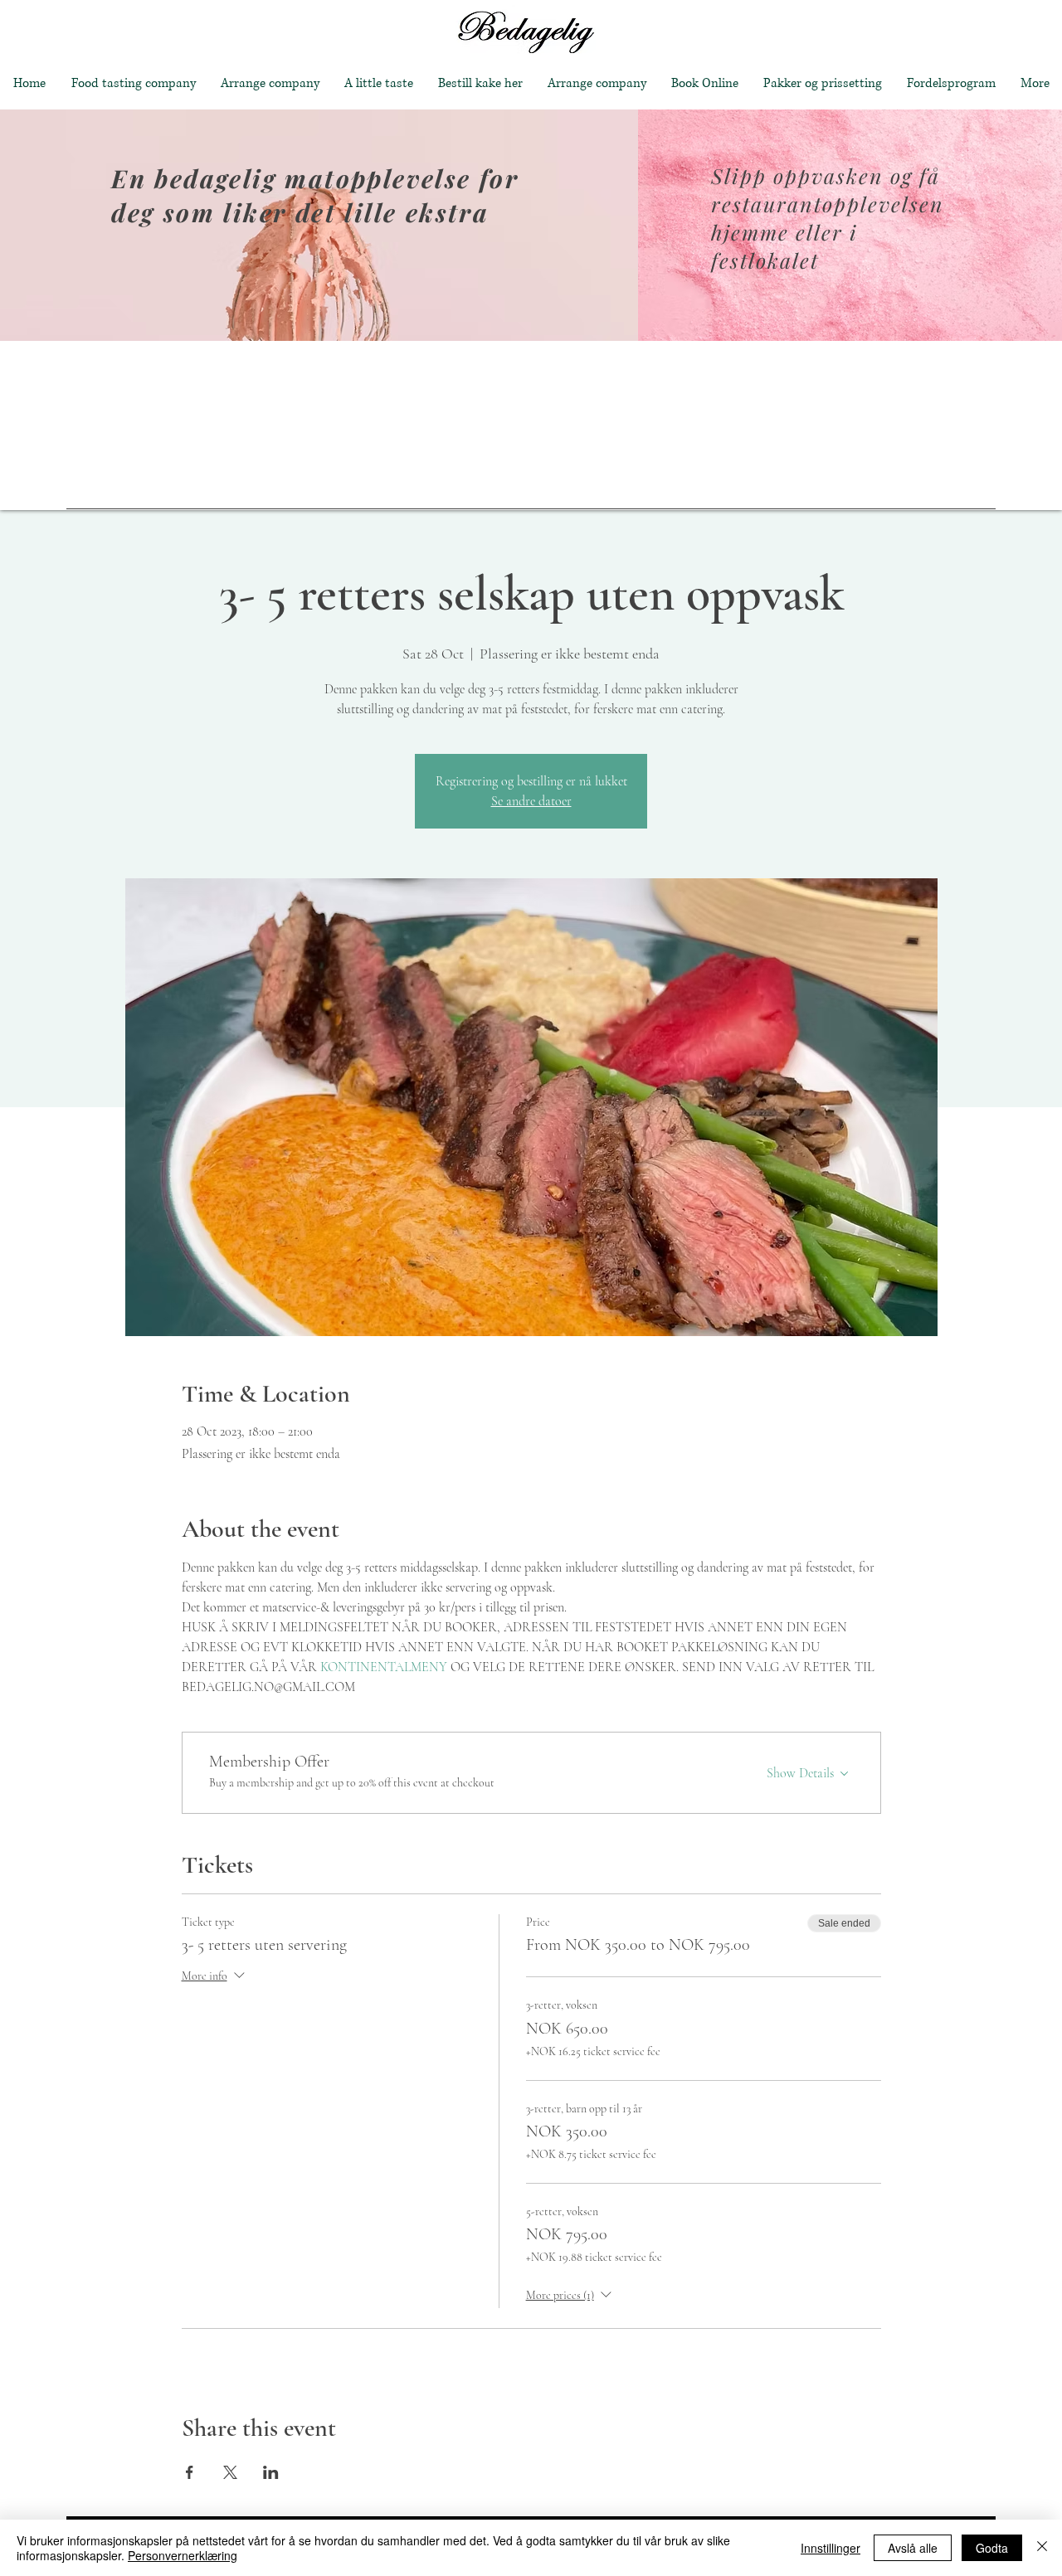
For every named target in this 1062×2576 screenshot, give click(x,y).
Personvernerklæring (183, 2555)
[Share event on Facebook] (190, 2472)
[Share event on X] (230, 2472)
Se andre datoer (531, 801)
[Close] (1042, 2548)
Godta (992, 2548)
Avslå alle (913, 2548)
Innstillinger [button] (831, 2548)
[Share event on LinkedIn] (271, 2472)
